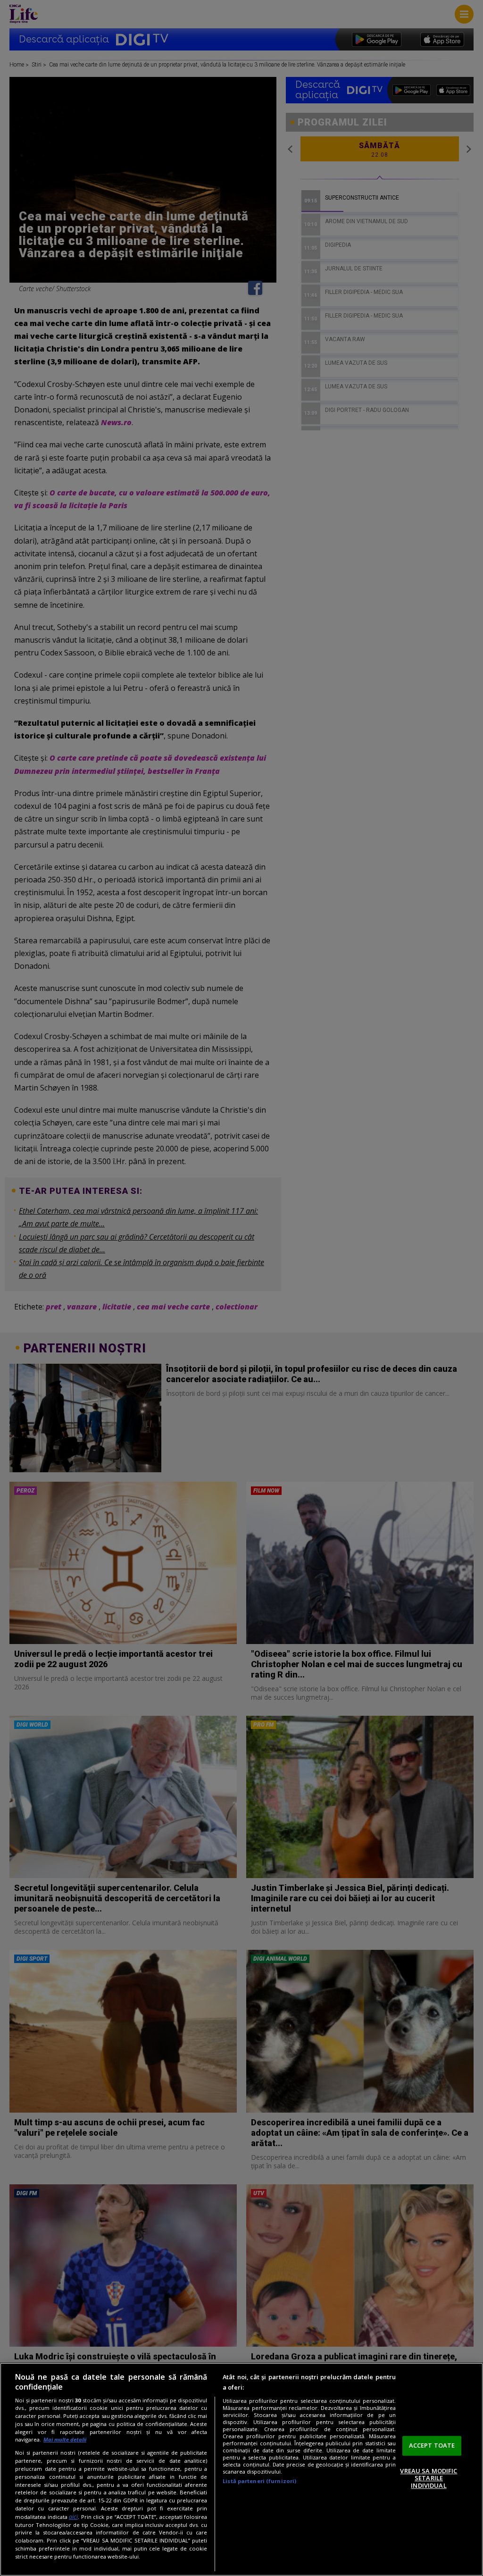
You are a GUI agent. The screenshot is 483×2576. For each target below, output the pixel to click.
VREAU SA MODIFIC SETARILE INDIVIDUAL (429, 2478)
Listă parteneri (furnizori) (259, 2481)
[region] (241, 2469)
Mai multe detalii (65, 2439)
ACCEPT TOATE (432, 2445)
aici (73, 2517)
